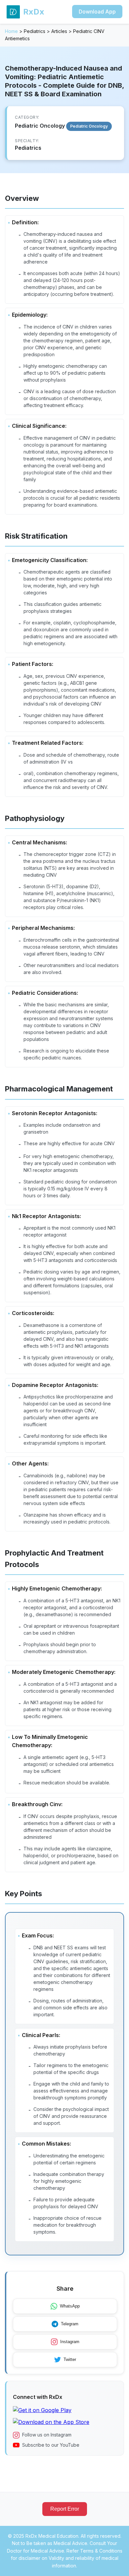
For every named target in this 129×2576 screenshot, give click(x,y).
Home (11, 31)
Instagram (70, 2342)
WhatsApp (70, 2306)
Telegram (70, 2324)
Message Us (69, 2565)
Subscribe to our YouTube (51, 2445)
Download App (97, 12)
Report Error (65, 2509)
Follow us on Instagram (47, 2435)
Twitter (70, 2359)
